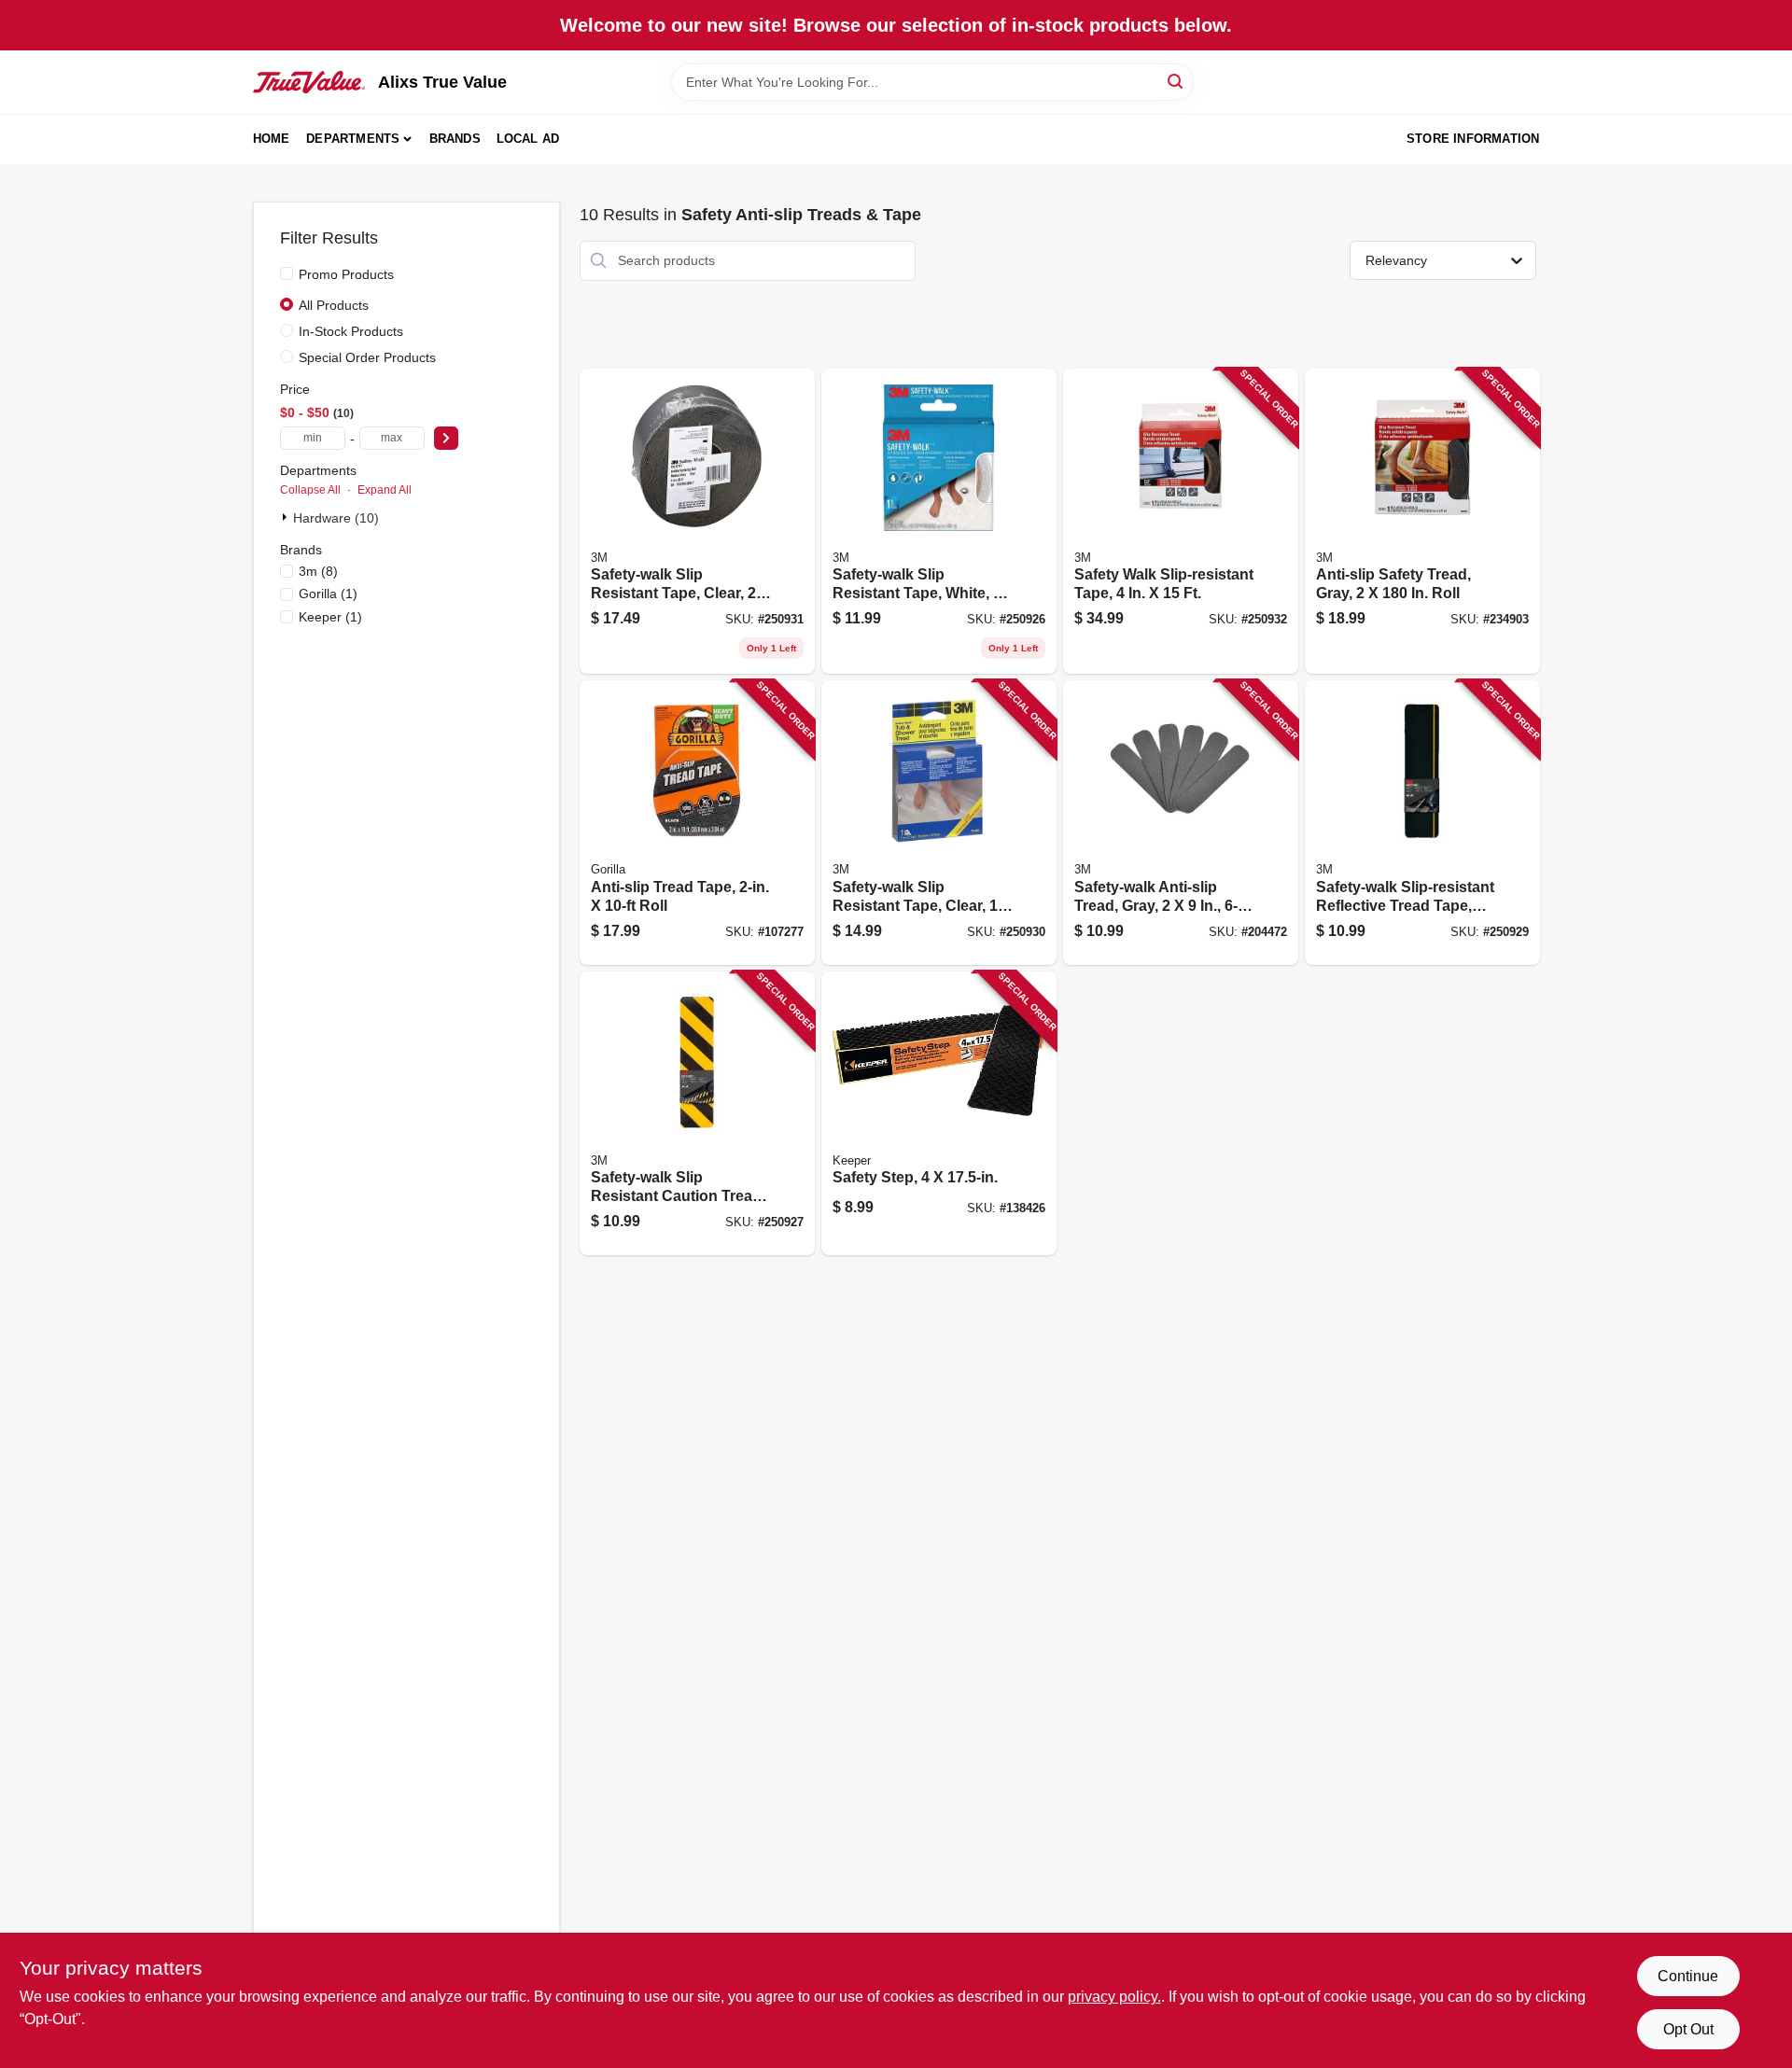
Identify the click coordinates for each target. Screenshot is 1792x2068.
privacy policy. (1114, 1997)
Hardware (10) (336, 518)
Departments (353, 139)
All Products (334, 305)
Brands (455, 139)
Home (272, 139)
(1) (328, 594)
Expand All (385, 490)
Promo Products (346, 274)
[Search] (1176, 81)
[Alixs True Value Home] (309, 82)
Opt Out (1688, 2029)
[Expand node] (287, 517)
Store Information (1473, 139)
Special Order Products (367, 357)
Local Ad (528, 139)
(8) (318, 571)
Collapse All (310, 490)
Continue (1688, 1976)
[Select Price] (446, 438)
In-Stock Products (351, 331)
